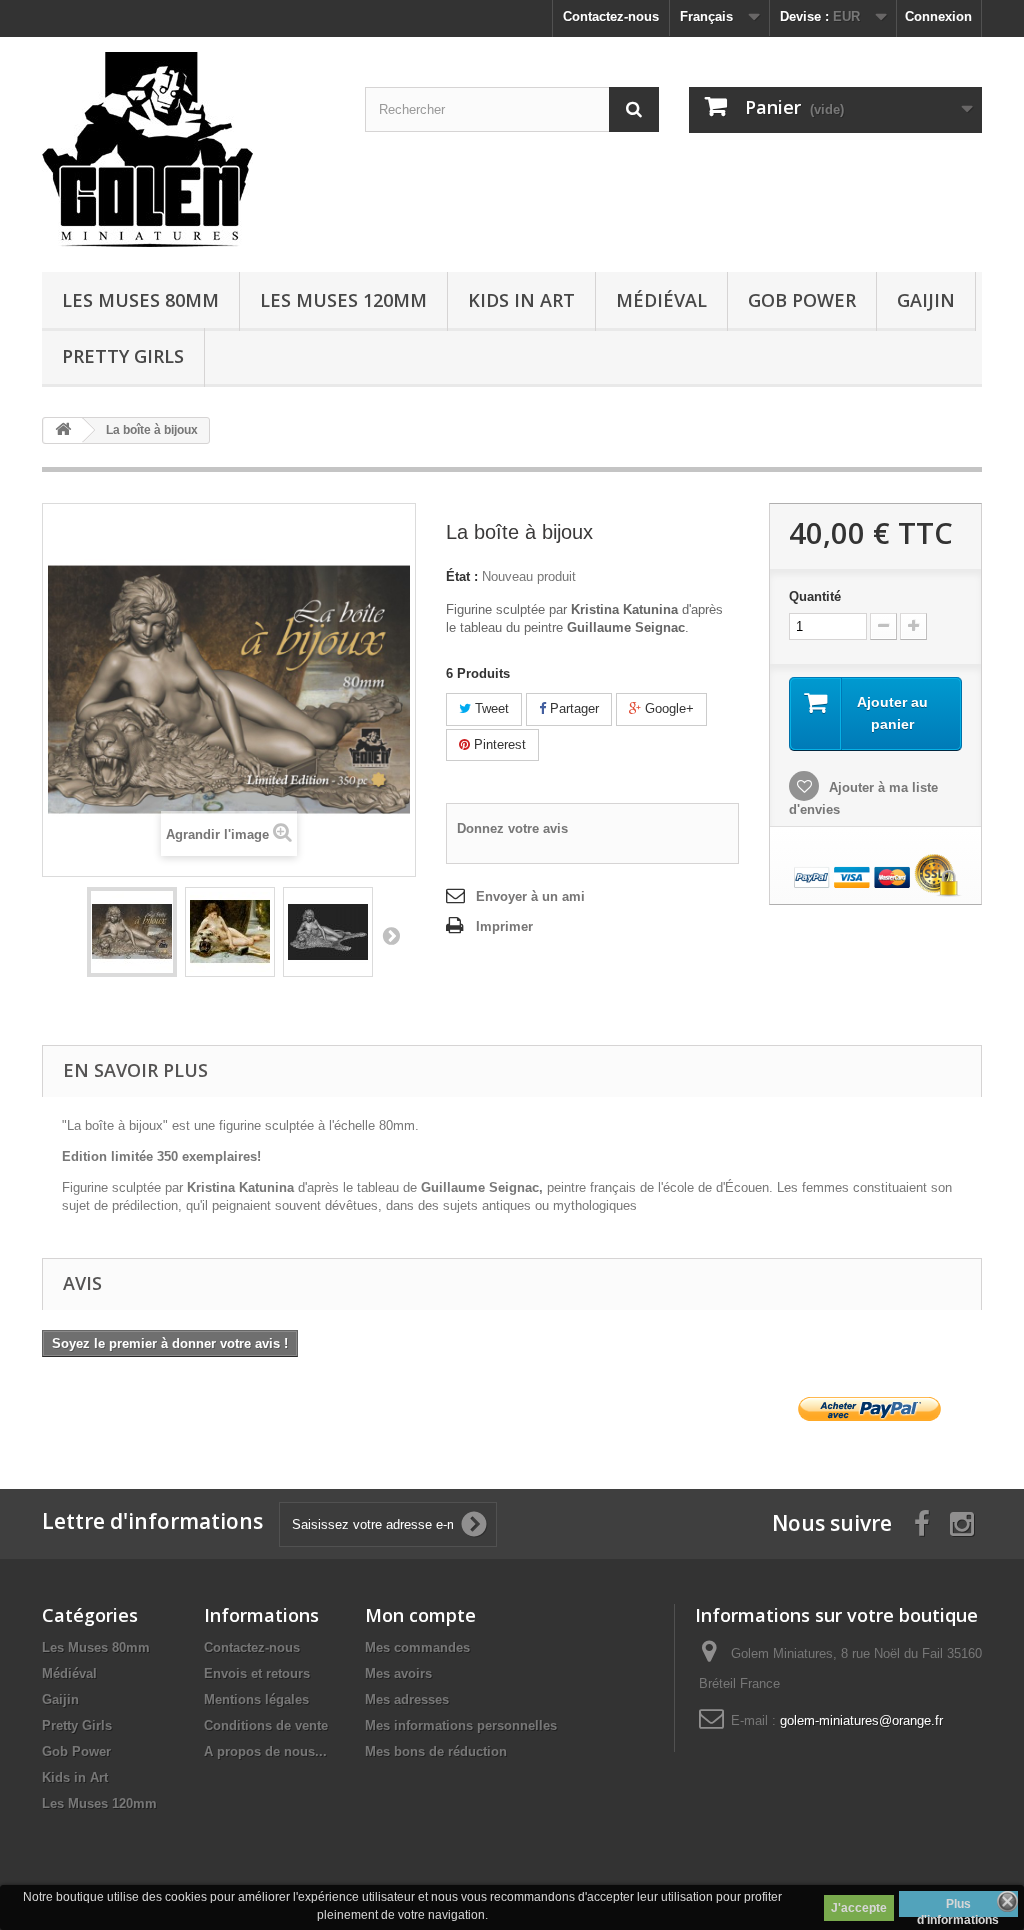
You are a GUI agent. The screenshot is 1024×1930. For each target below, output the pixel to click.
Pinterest (498, 744)
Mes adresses (407, 1699)
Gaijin (926, 300)
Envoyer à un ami (530, 896)
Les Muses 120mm (343, 300)
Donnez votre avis (512, 828)
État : (462, 576)
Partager (572, 708)
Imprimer (504, 926)
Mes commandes (417, 1647)
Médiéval (661, 300)
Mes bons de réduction (436, 1751)
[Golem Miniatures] (188, 149)
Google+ (667, 708)
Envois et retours (257, 1673)
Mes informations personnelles (461, 1725)
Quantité (815, 596)
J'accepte (859, 1908)
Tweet (490, 708)
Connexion (938, 16)
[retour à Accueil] (63, 430)
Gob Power (802, 300)
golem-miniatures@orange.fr (861, 1720)
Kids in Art (521, 300)
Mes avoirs (398, 1673)
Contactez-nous (611, 16)
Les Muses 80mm (140, 300)
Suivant (391, 935)
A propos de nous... (265, 1751)
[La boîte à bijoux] (132, 932)
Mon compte (420, 1615)
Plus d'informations (958, 1907)
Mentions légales (256, 1699)
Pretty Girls (123, 356)
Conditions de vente (266, 1725)
